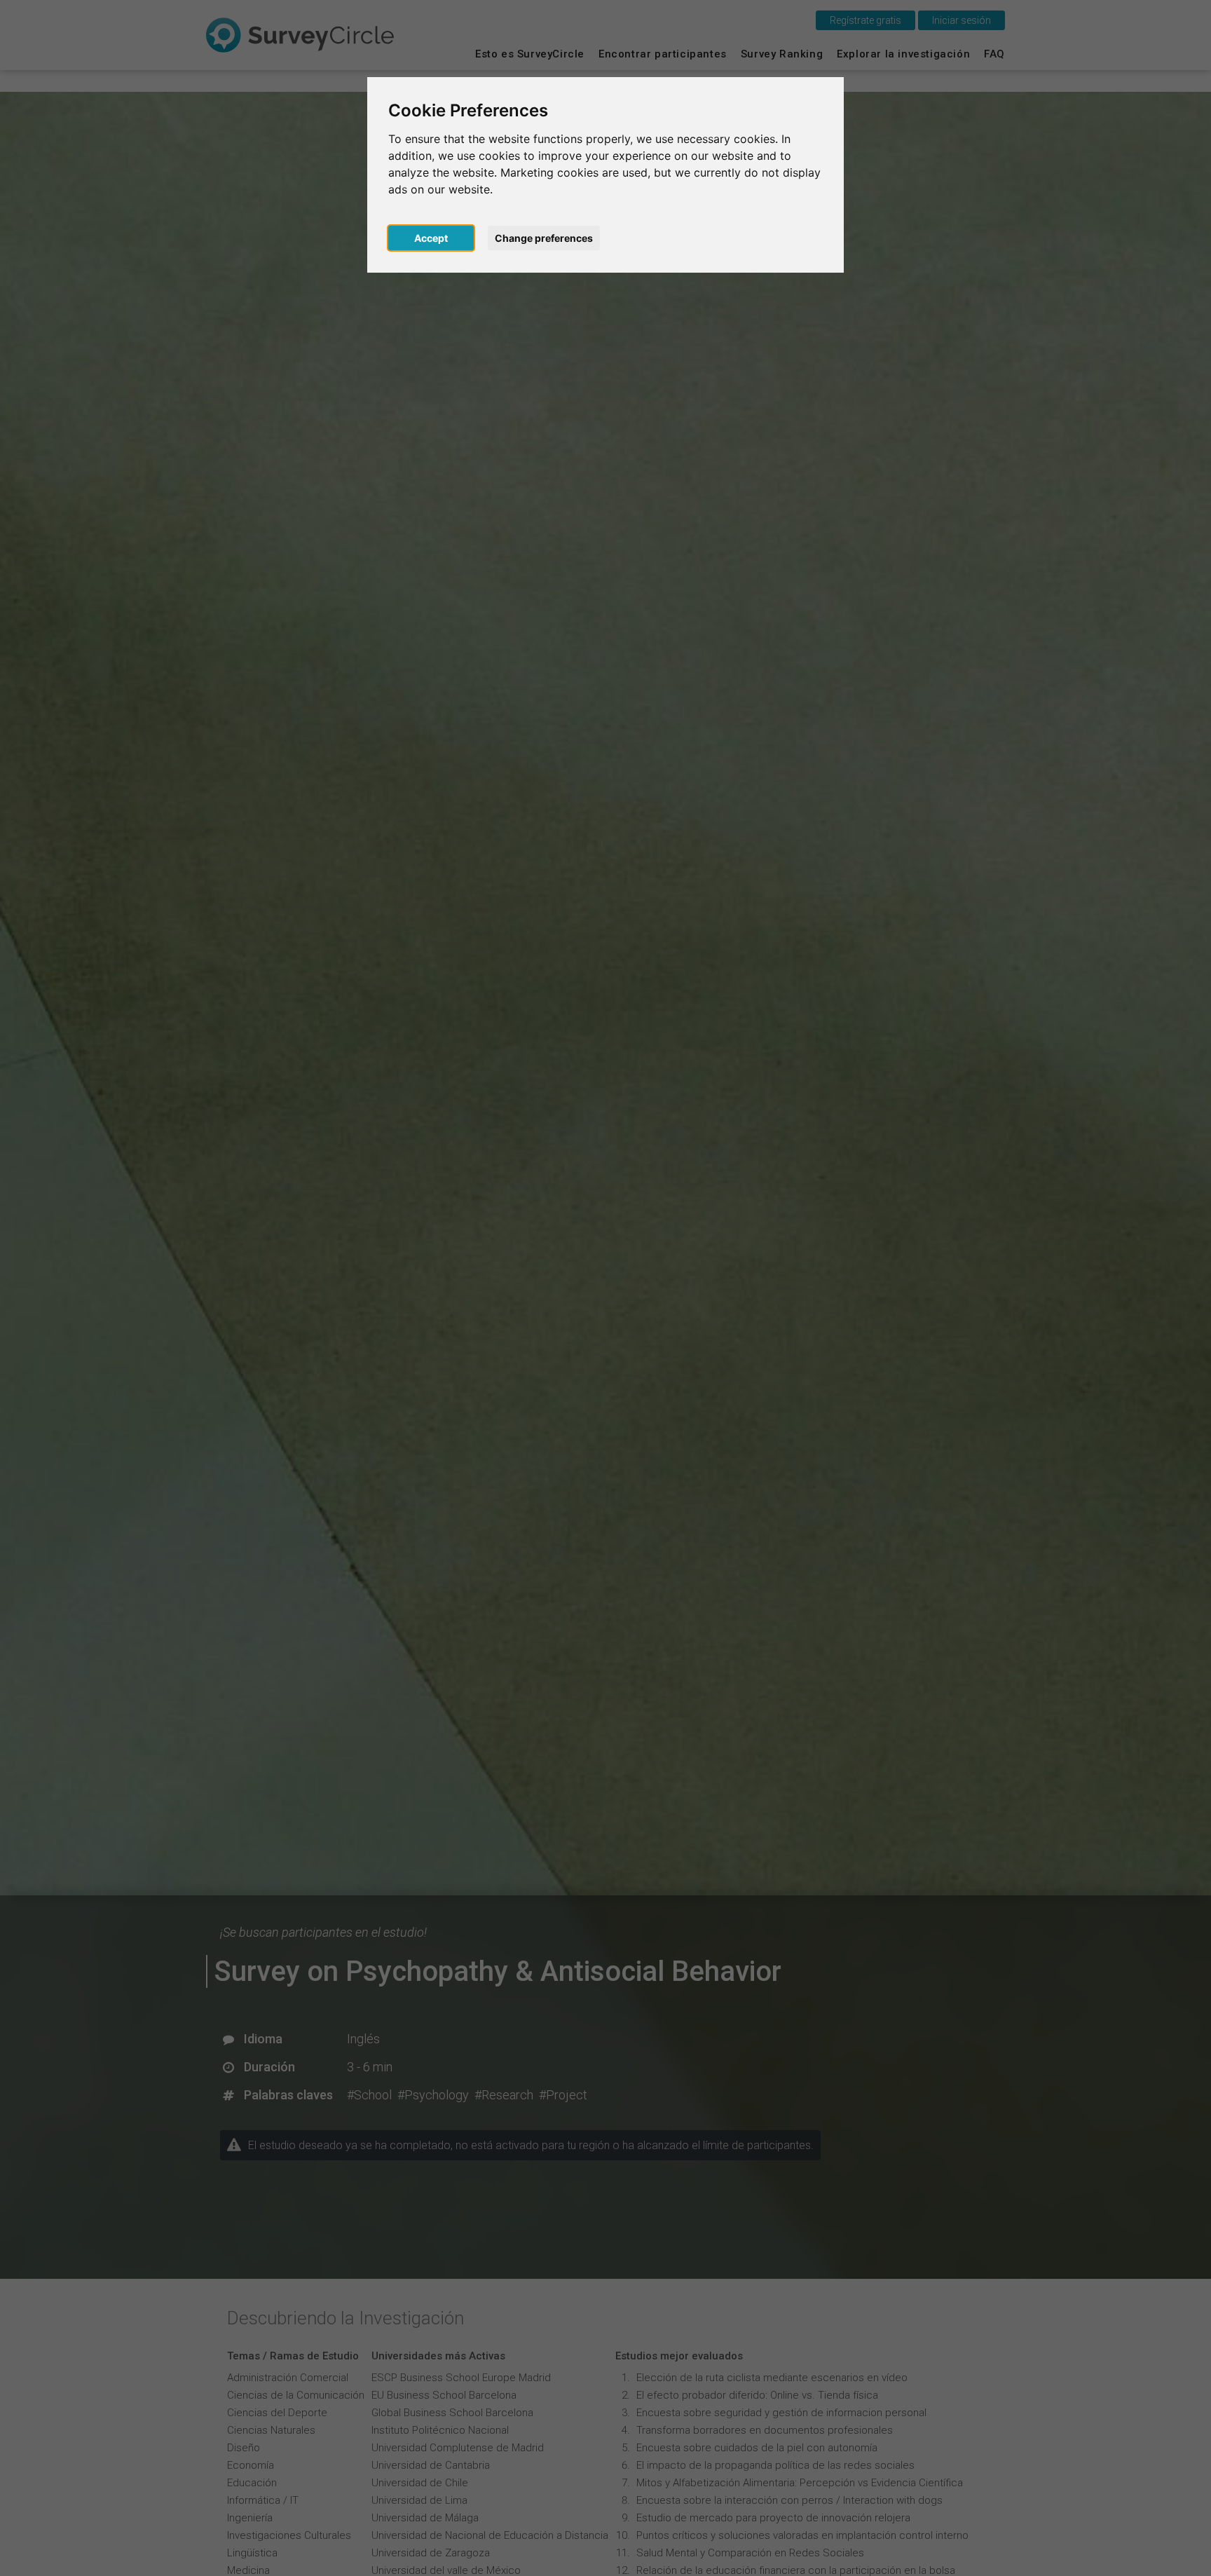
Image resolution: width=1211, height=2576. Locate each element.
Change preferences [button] (544, 238)
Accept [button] (431, 238)
